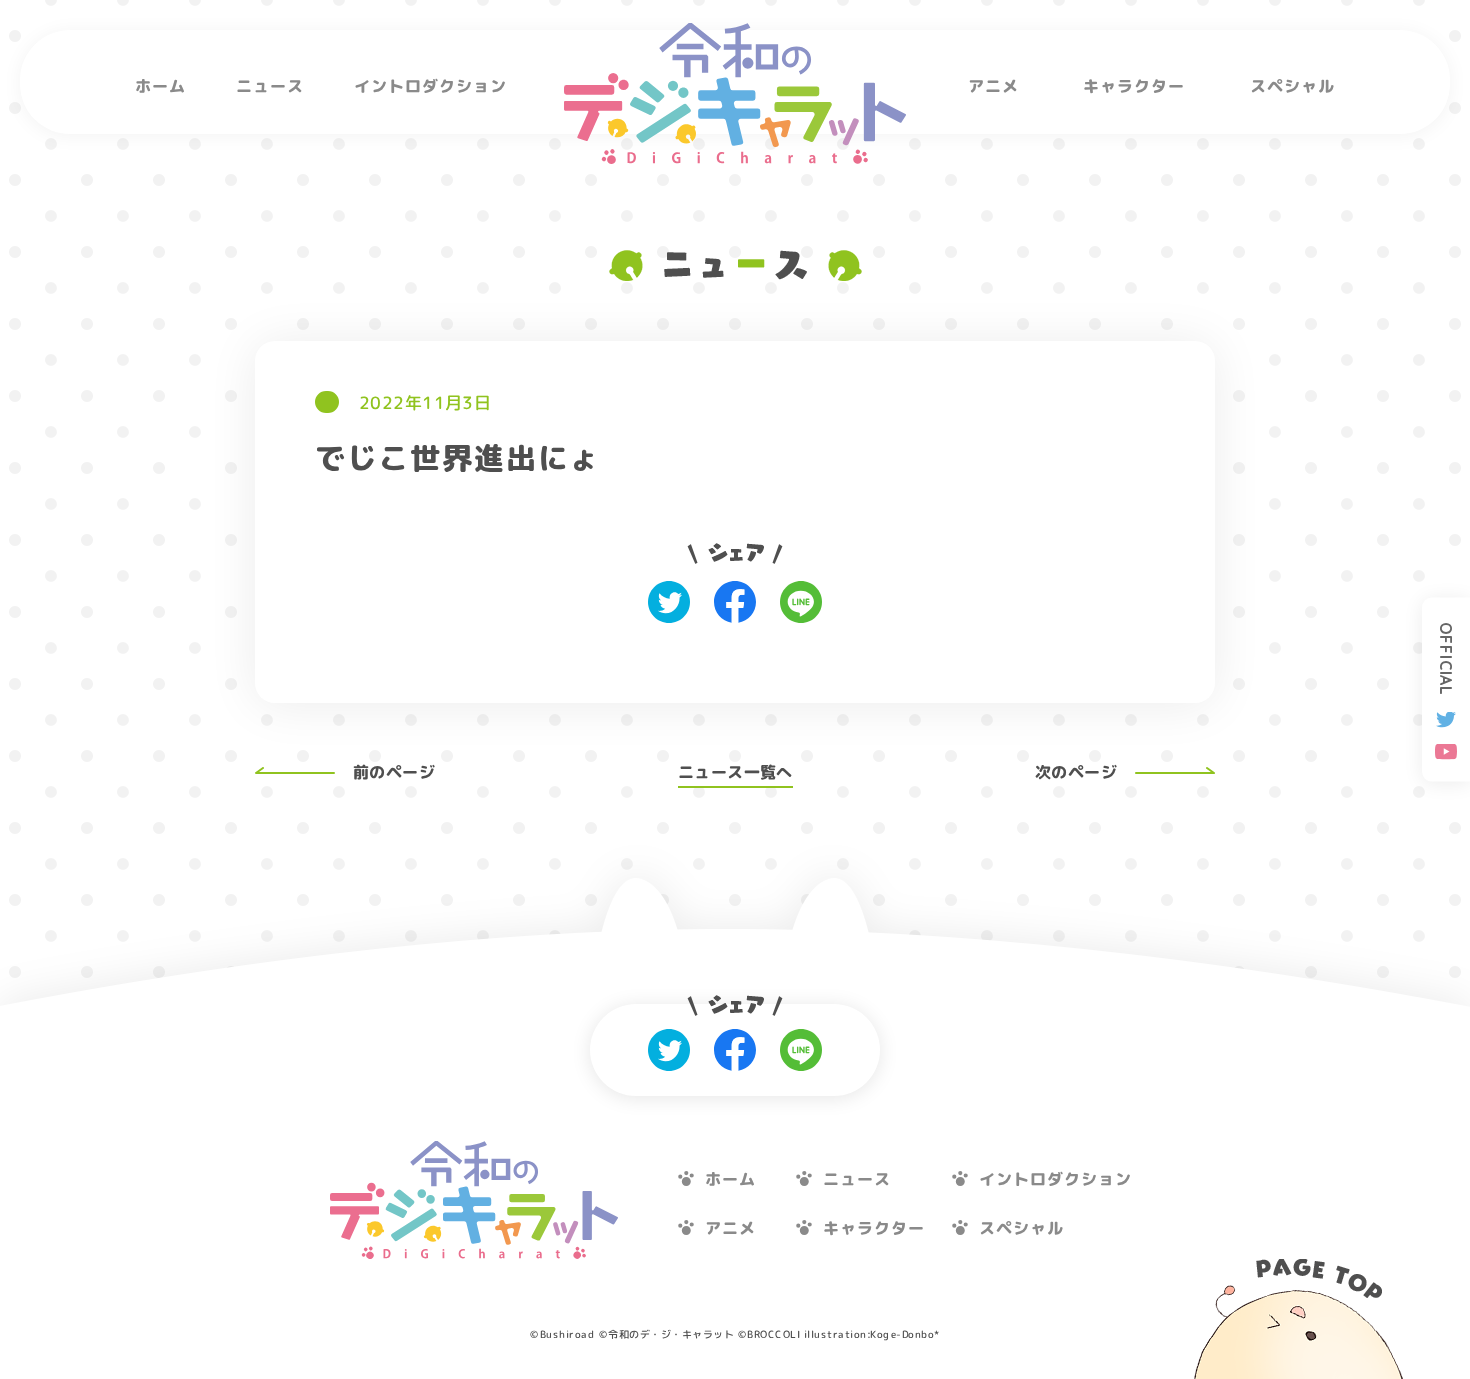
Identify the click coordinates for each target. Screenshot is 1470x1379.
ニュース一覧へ (735, 772)
